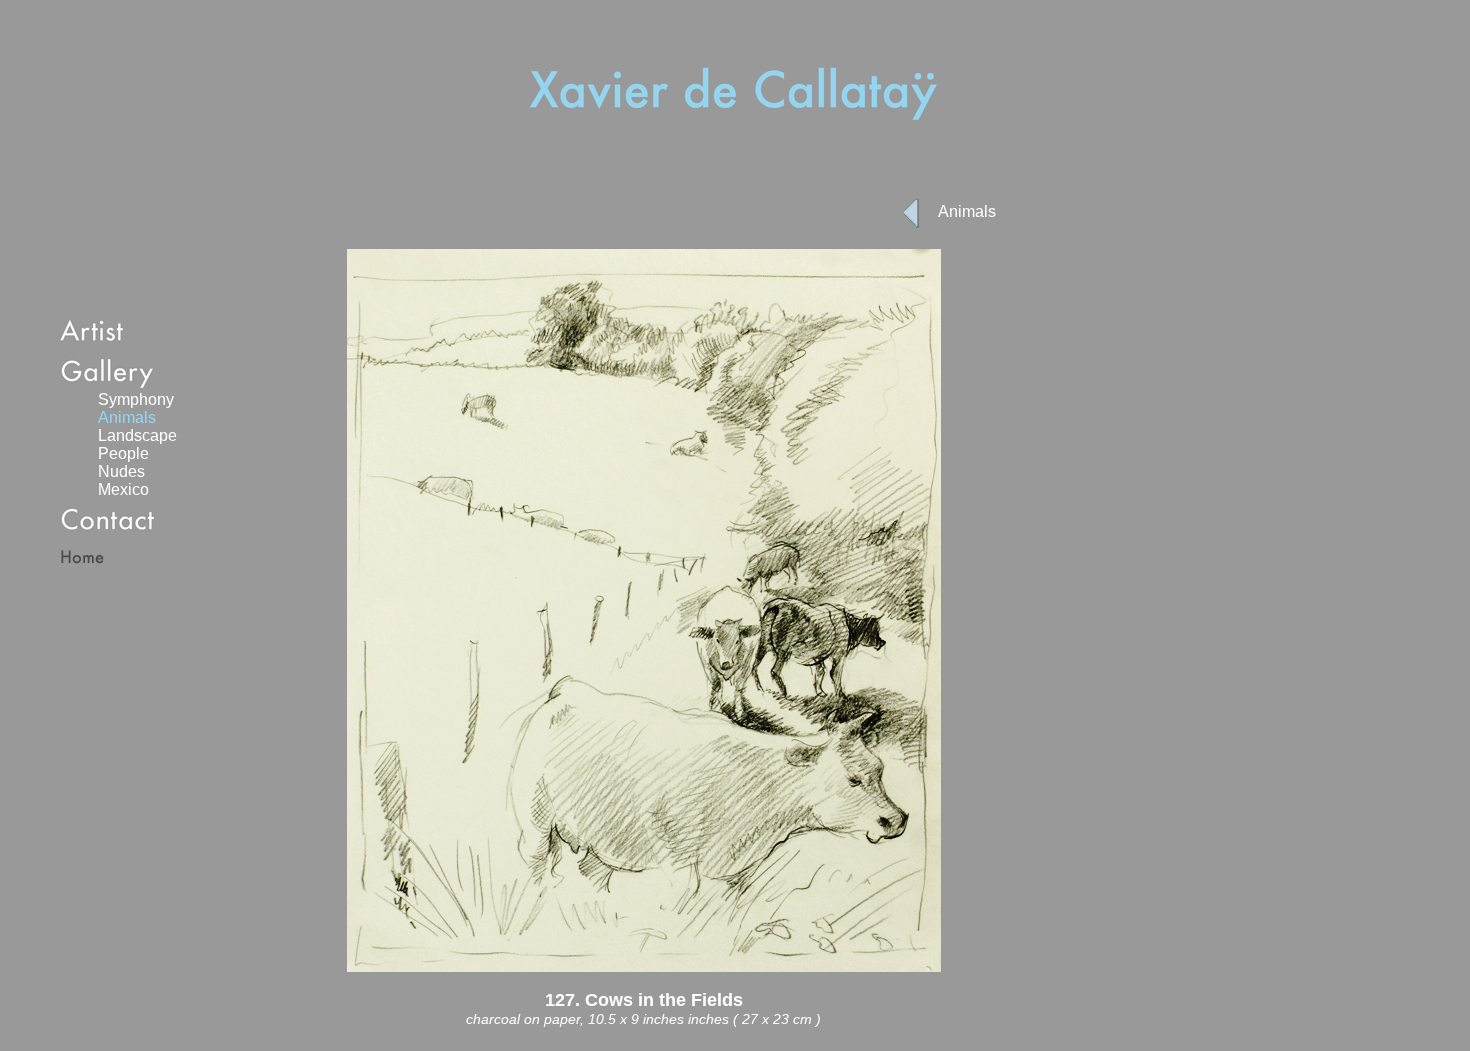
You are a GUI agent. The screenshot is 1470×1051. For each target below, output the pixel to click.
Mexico (123, 489)
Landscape (137, 435)
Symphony (136, 399)
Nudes (121, 471)
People (123, 453)
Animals (967, 211)
